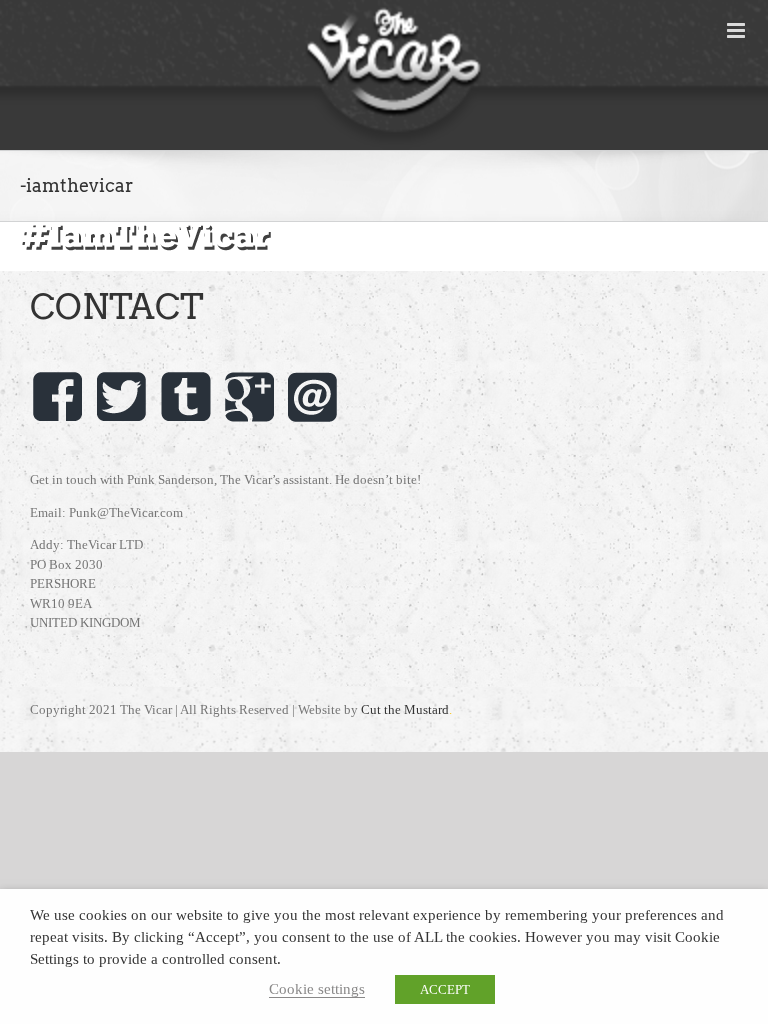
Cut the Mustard (406, 709)
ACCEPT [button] (445, 989)
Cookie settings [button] (317, 989)
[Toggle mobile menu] (737, 30)
